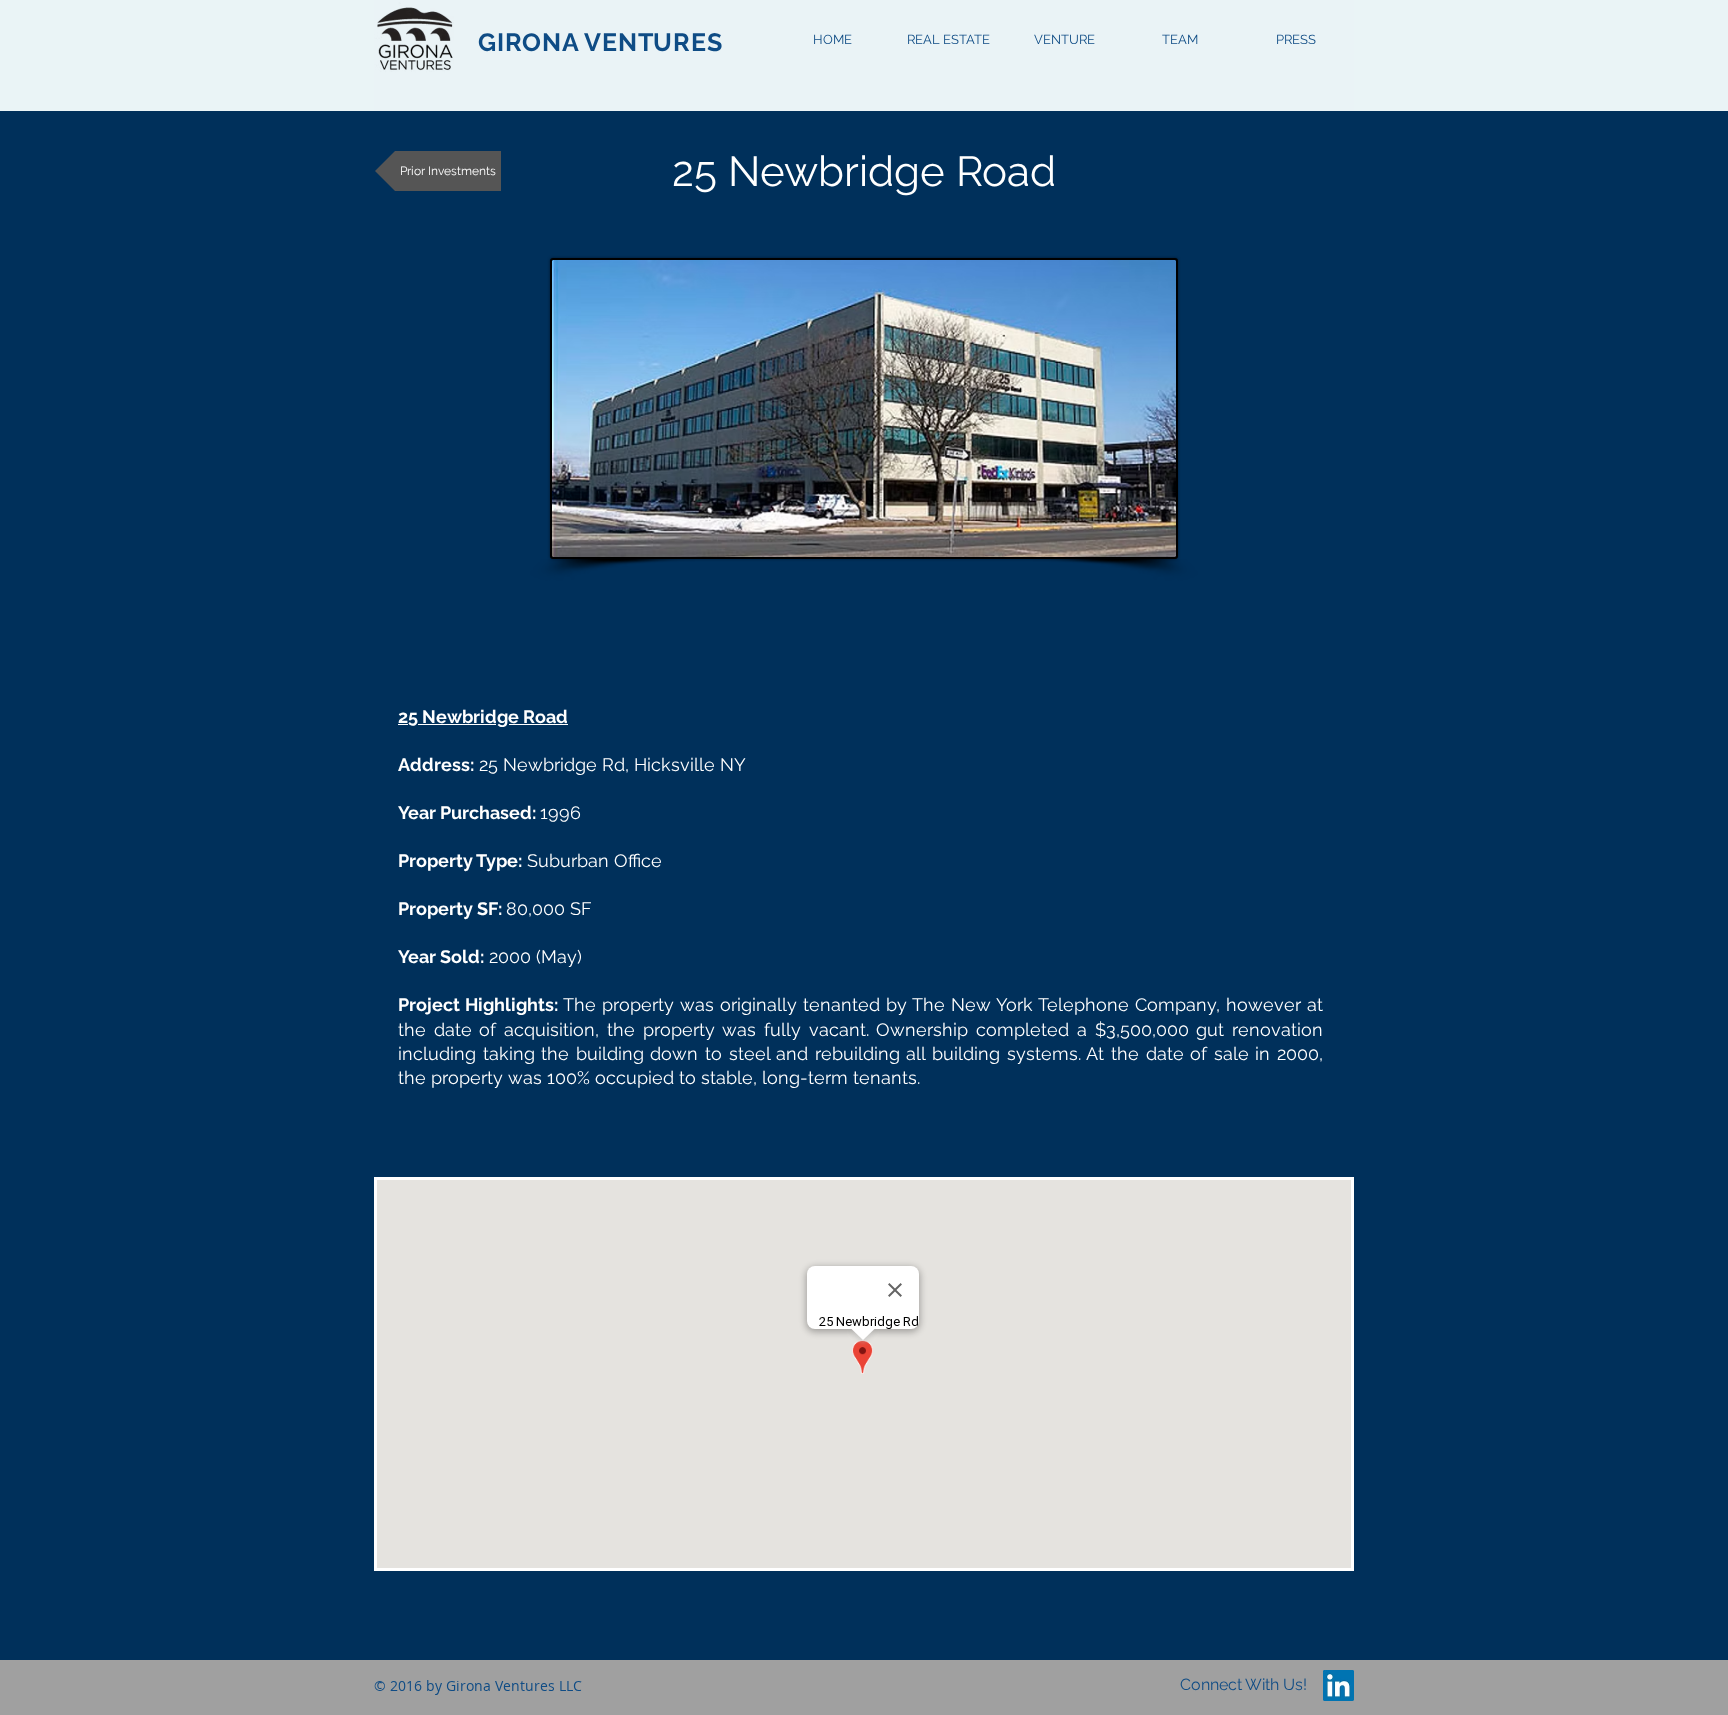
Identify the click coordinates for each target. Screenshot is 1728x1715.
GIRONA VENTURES (600, 42)
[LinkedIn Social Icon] (1338, 1685)
